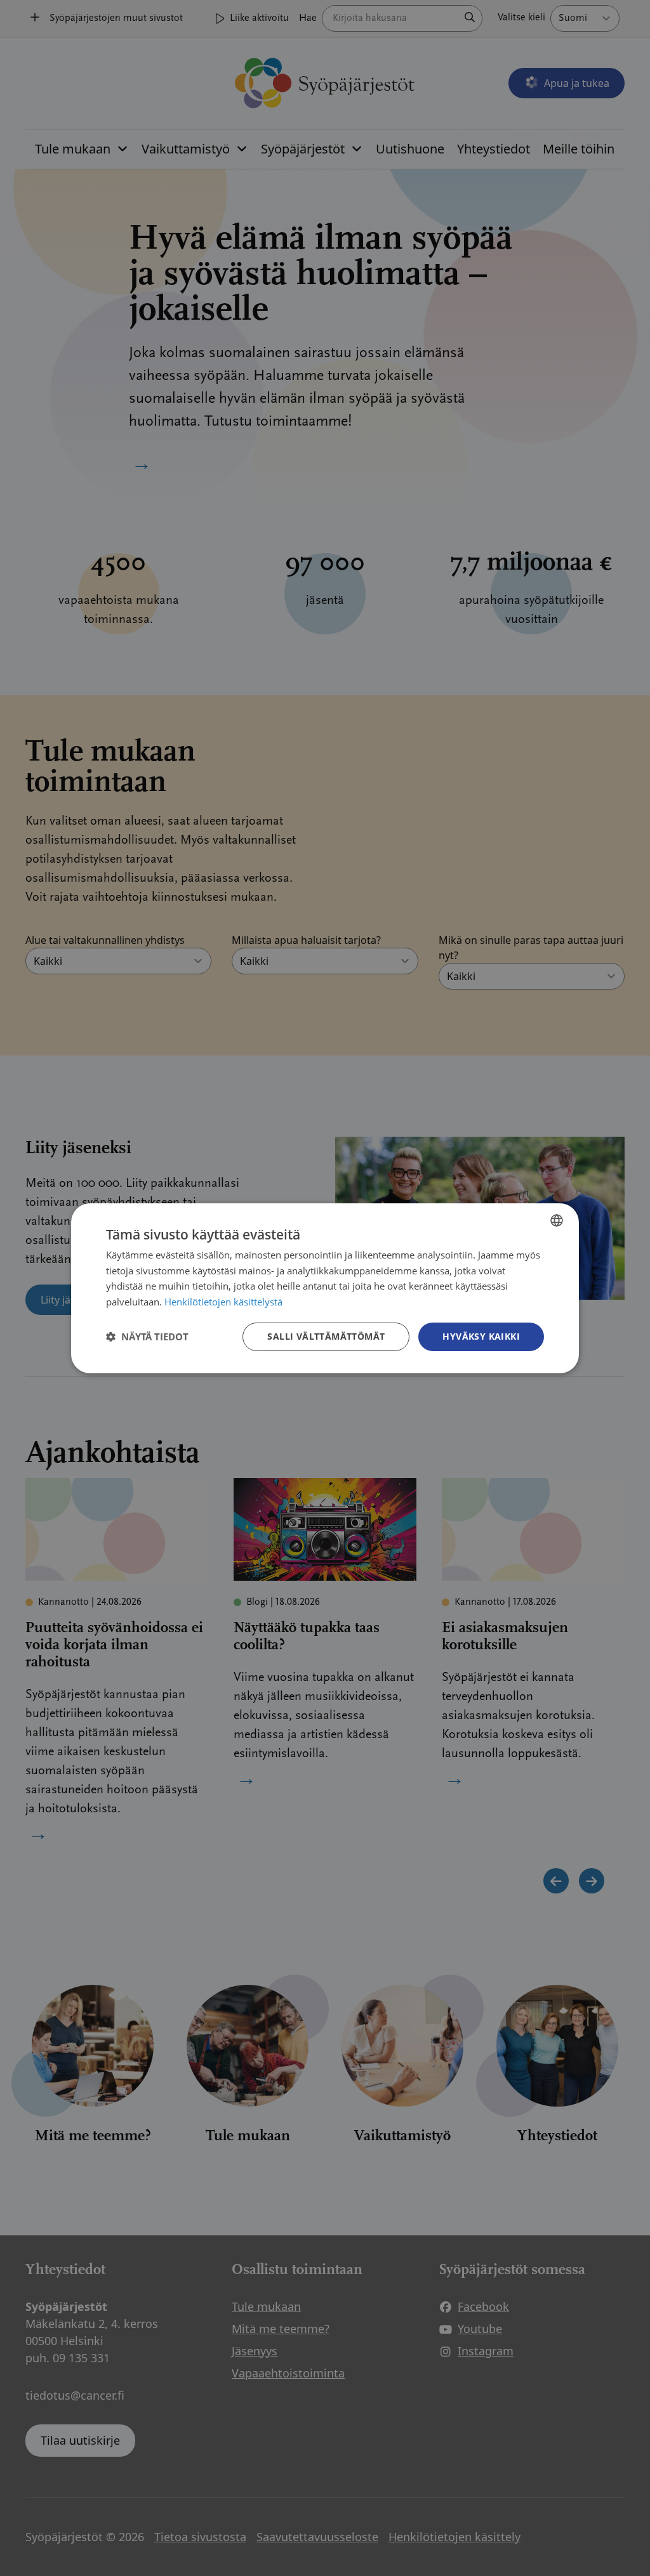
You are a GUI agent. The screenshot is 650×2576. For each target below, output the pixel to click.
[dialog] (325, 1288)
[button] (147, 1337)
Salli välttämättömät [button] (326, 1336)
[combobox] (557, 1220)
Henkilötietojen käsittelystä (223, 1302)
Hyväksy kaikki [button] (481, 1336)
